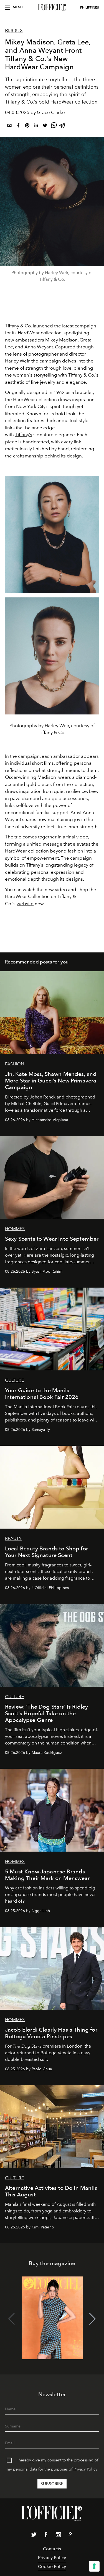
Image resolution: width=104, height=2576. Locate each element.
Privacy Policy (85, 2469)
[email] (9, 126)
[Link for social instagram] (58, 2536)
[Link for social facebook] (46, 2536)
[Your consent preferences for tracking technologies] (94, 2566)
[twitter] (45, 126)
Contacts (52, 2549)
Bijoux (14, 31)
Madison (48, 777)
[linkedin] (36, 126)
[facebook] (18, 126)
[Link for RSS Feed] (70, 2535)
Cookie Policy (52, 2566)
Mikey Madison (61, 340)
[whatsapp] (54, 126)
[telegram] (63, 126)
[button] (92, 2319)
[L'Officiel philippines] (52, 7)
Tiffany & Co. (18, 326)
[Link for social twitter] (34, 2536)
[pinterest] (27, 126)
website (25, 904)
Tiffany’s (24, 435)
